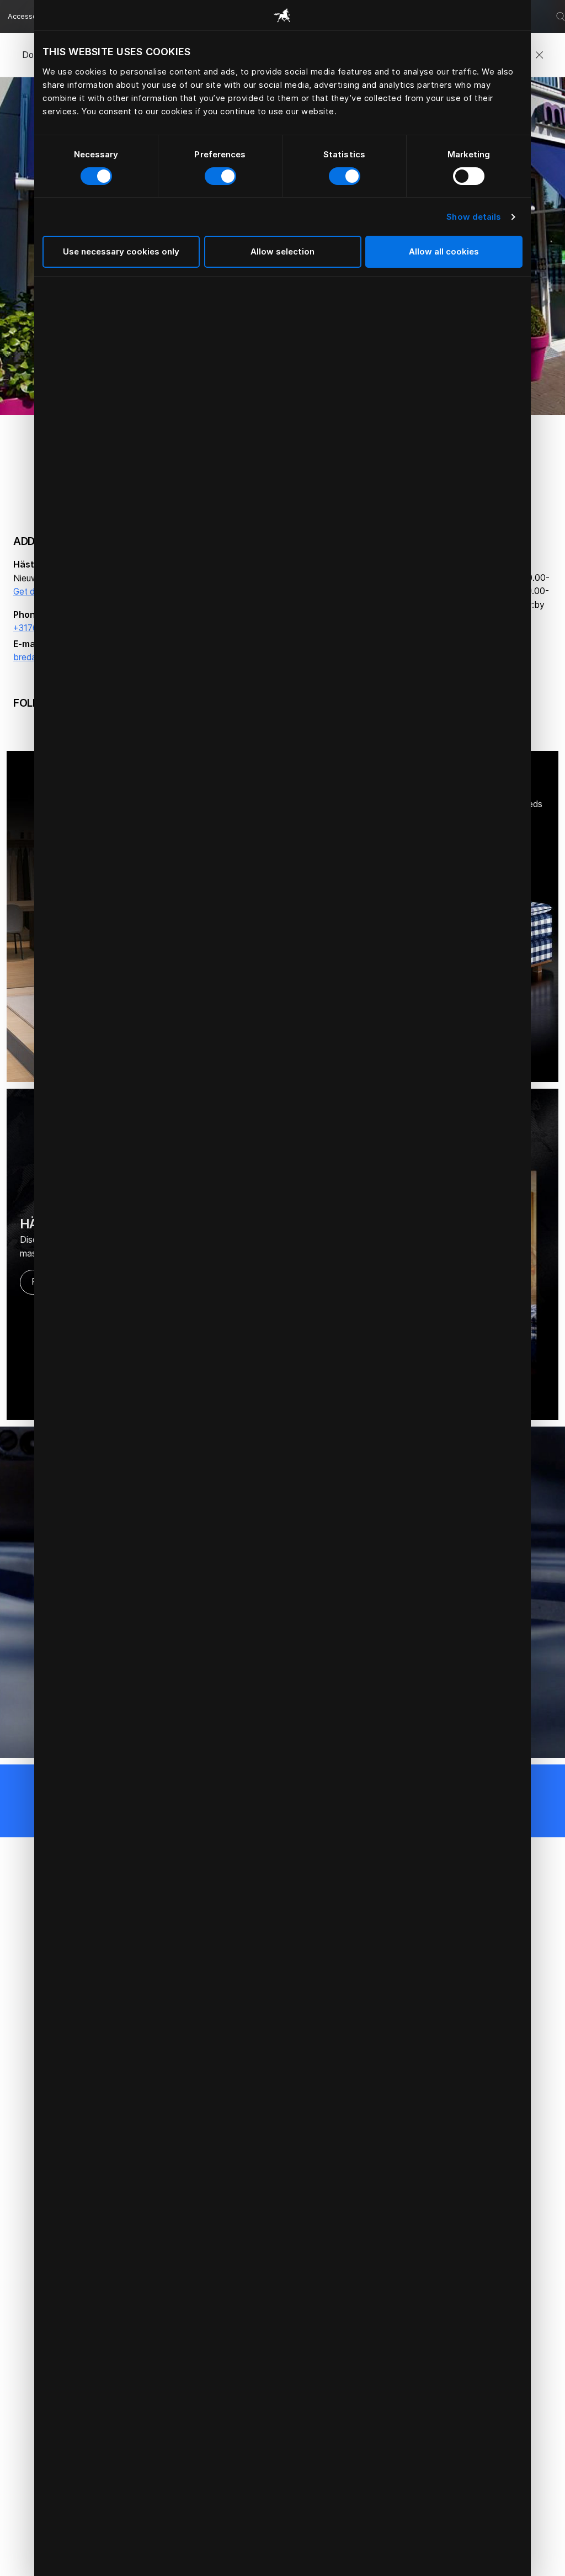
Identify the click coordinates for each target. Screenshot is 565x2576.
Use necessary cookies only (121, 251)
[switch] (220, 176)
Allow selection (282, 251)
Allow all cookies (444, 251)
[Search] (561, 17)
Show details (474, 217)
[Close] (539, 55)
